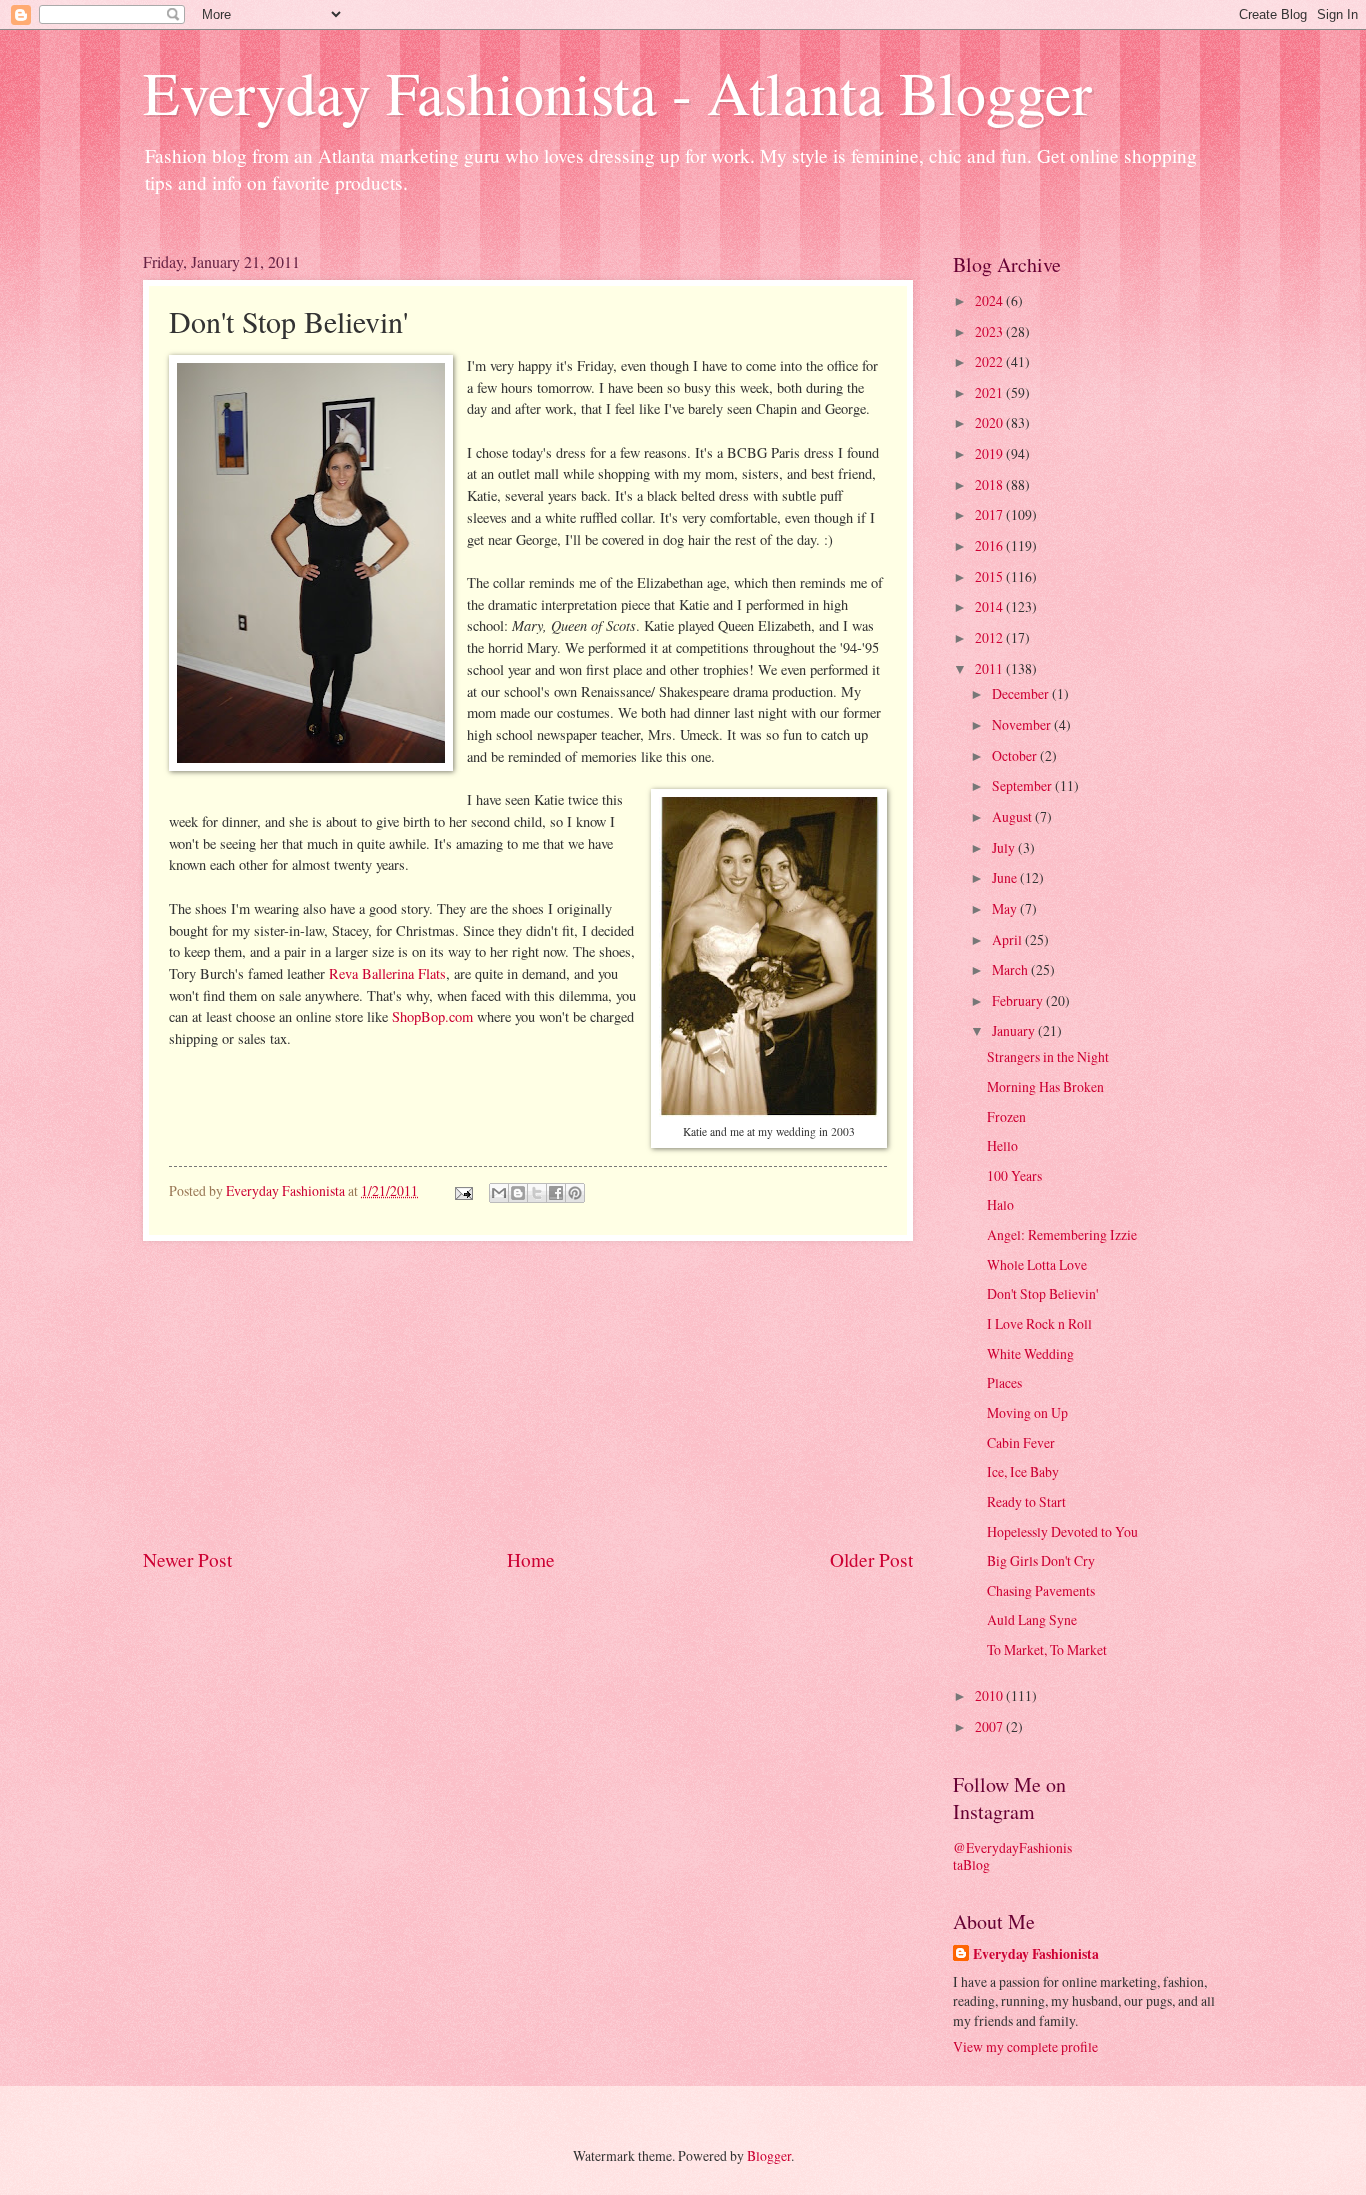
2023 (990, 331)
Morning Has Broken (1045, 1086)
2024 (990, 300)
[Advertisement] (528, 1393)
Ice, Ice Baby (1023, 1471)
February (1019, 1000)
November (1023, 724)
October (1016, 755)
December (1022, 693)
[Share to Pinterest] (575, 1193)
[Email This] (499, 1193)
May (1006, 908)
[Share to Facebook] (556, 1193)
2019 (990, 453)
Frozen (1006, 1116)
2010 (990, 1695)
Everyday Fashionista (1036, 1954)
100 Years (1014, 1175)
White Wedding (1030, 1353)
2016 (990, 545)
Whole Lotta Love (1037, 1264)
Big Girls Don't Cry (1041, 1560)
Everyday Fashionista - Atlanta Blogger (617, 92)
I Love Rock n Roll (1039, 1323)
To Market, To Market (1047, 1649)
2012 (990, 637)
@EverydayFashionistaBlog (1012, 1856)
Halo (1000, 1204)
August (1013, 816)
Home (531, 1559)
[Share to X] (537, 1193)
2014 (990, 606)
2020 (990, 422)
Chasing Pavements (1041, 1590)
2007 (990, 1726)
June (1006, 877)
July (1005, 847)
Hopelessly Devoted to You (1062, 1531)
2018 (990, 484)
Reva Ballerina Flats (387, 973)
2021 (990, 392)
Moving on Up (1027, 1412)
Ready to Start (1026, 1501)
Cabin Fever (1021, 1442)
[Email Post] (463, 1190)
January (1015, 1030)
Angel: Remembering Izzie (1062, 1234)
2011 (990, 668)
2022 (990, 361)
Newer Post (187, 1559)
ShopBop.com (432, 1016)
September (1023, 785)
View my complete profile (1025, 2046)
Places (1004, 1382)
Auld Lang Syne (1032, 1619)
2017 (990, 514)
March (1011, 969)
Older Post (871, 1559)
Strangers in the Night (1048, 1056)
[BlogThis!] (518, 1193)
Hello (1002, 1145)
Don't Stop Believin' (1042, 1293)
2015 (990, 576)
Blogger (769, 2155)
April (1008, 939)
